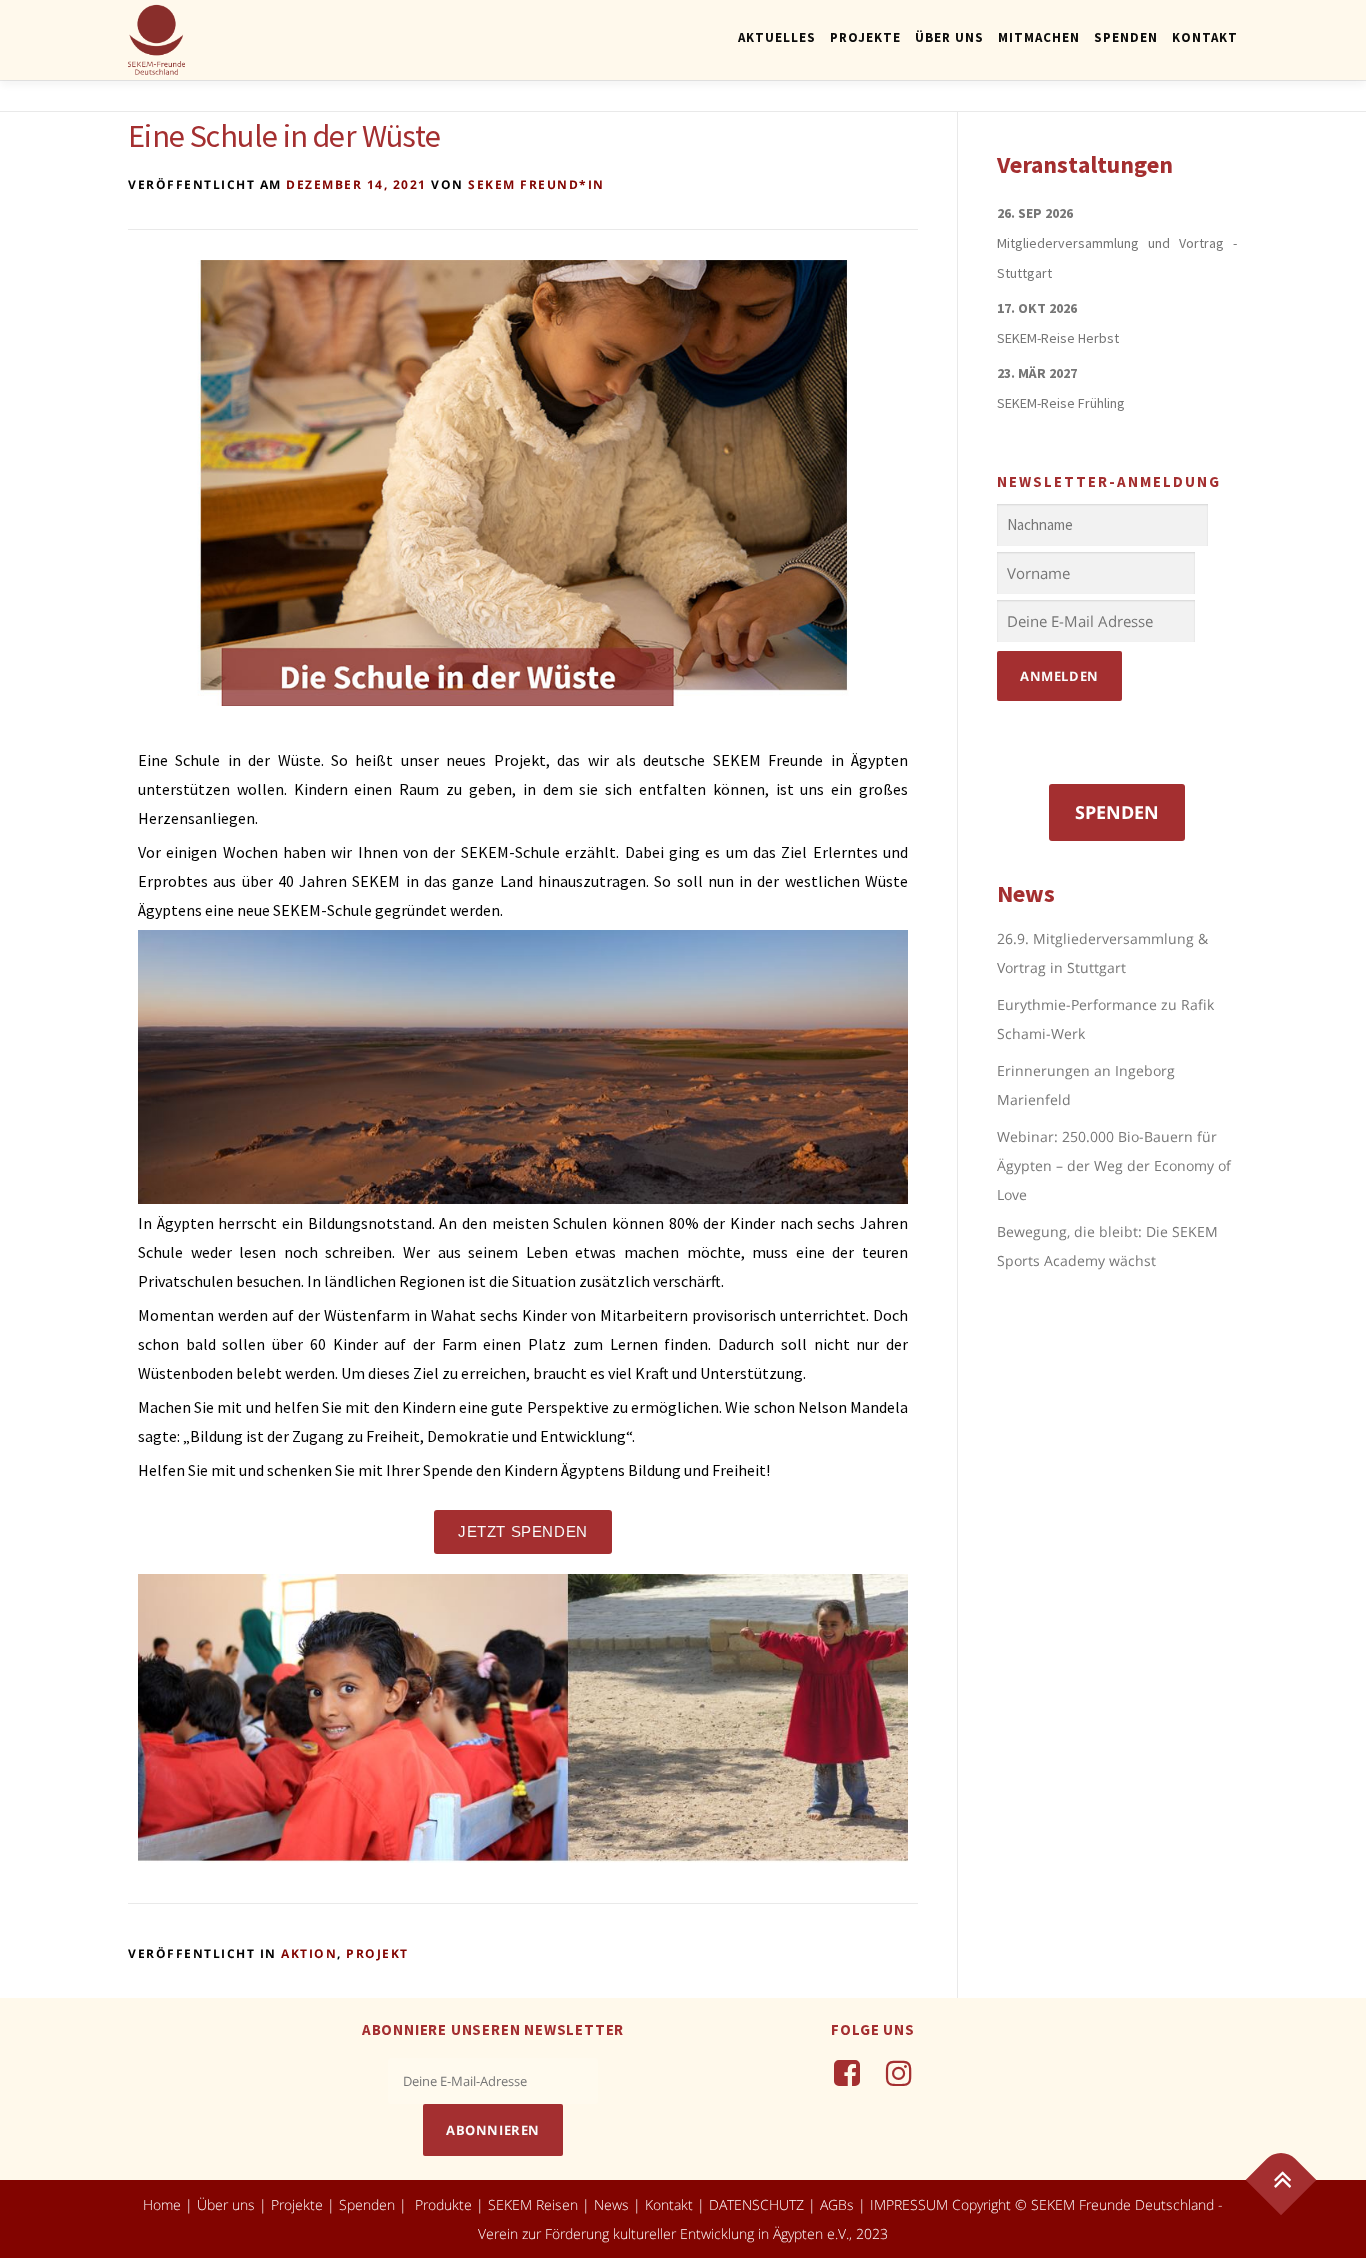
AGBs (837, 2204)
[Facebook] (847, 2072)
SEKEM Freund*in (536, 184)
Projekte (865, 37)
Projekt (377, 1953)
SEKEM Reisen (533, 2204)
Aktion (309, 1953)
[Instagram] (899, 2072)
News (611, 2204)
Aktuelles (777, 37)
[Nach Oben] (1281, 2180)
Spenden (1126, 37)
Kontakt (1205, 37)
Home (162, 2204)
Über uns (226, 2204)
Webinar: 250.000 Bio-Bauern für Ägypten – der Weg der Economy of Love (1114, 1165)
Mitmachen (1039, 37)
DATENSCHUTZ (758, 2204)
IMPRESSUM (909, 2204)
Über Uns (949, 37)
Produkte (441, 2204)
